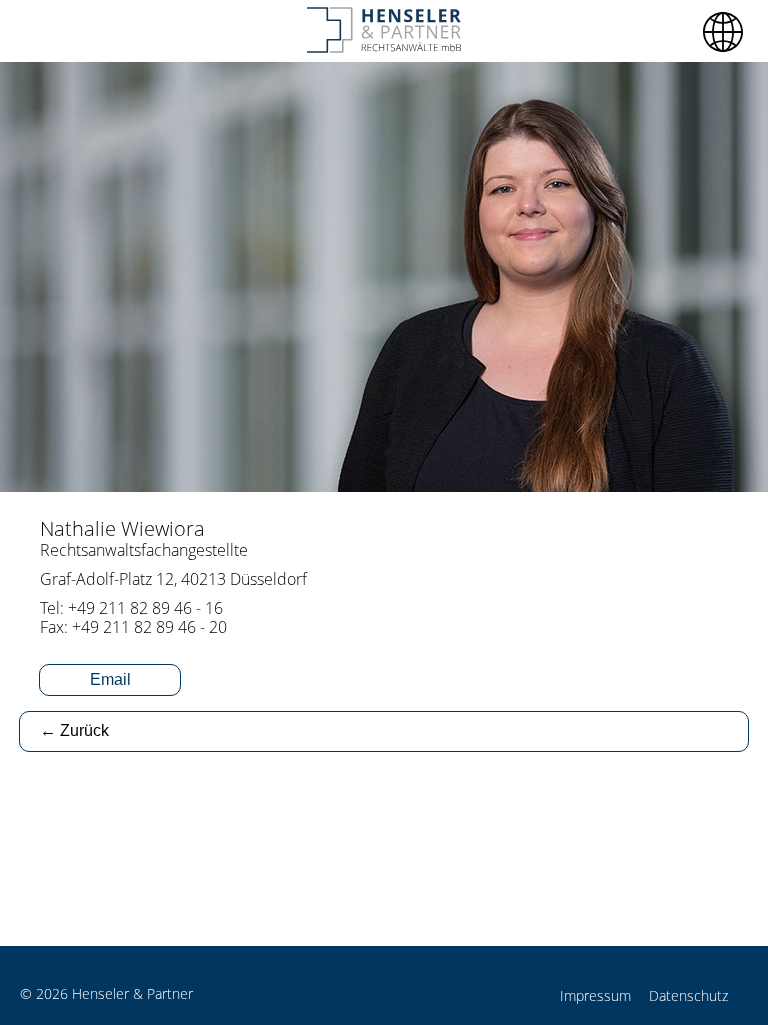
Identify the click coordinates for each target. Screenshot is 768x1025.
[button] (723, 32)
